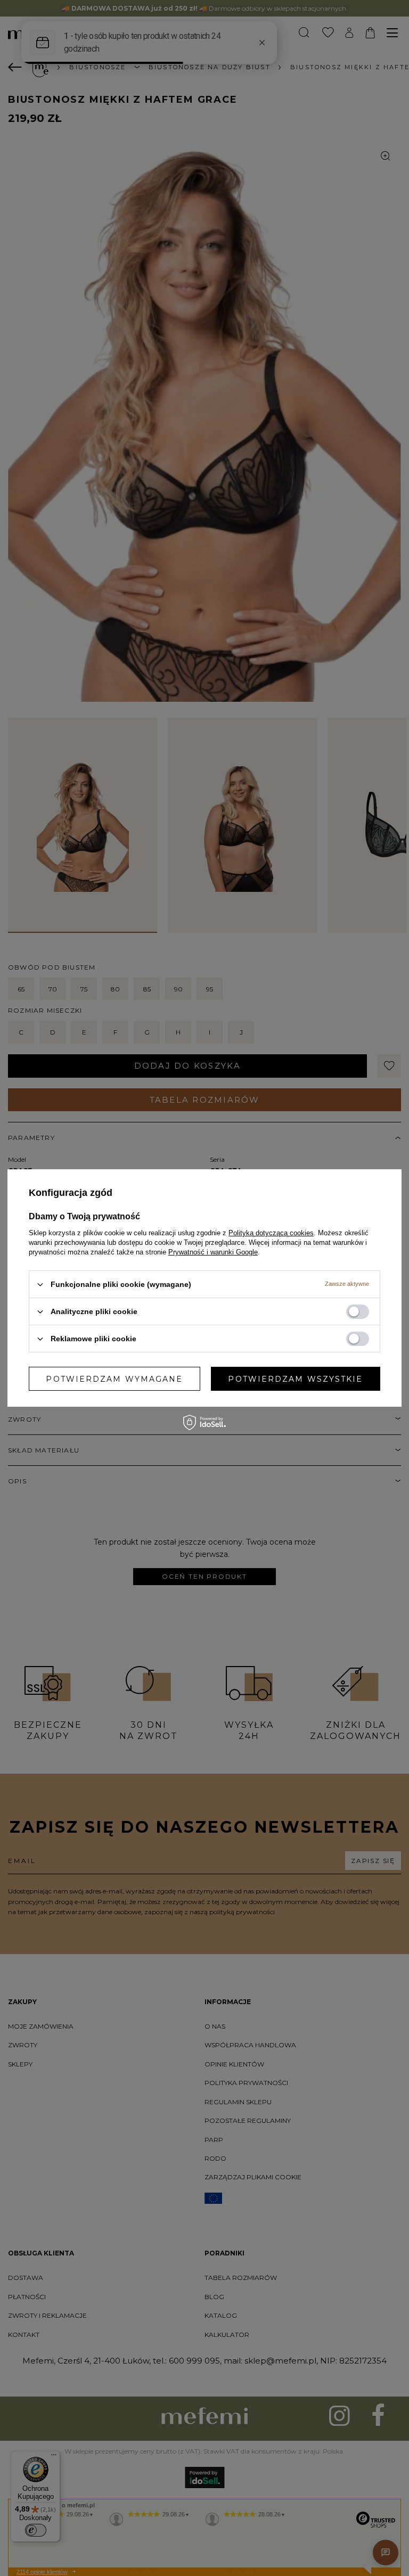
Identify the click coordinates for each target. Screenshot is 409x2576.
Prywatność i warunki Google (213, 1252)
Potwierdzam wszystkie (295, 1379)
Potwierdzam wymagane (114, 1379)
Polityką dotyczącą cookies (271, 1233)
